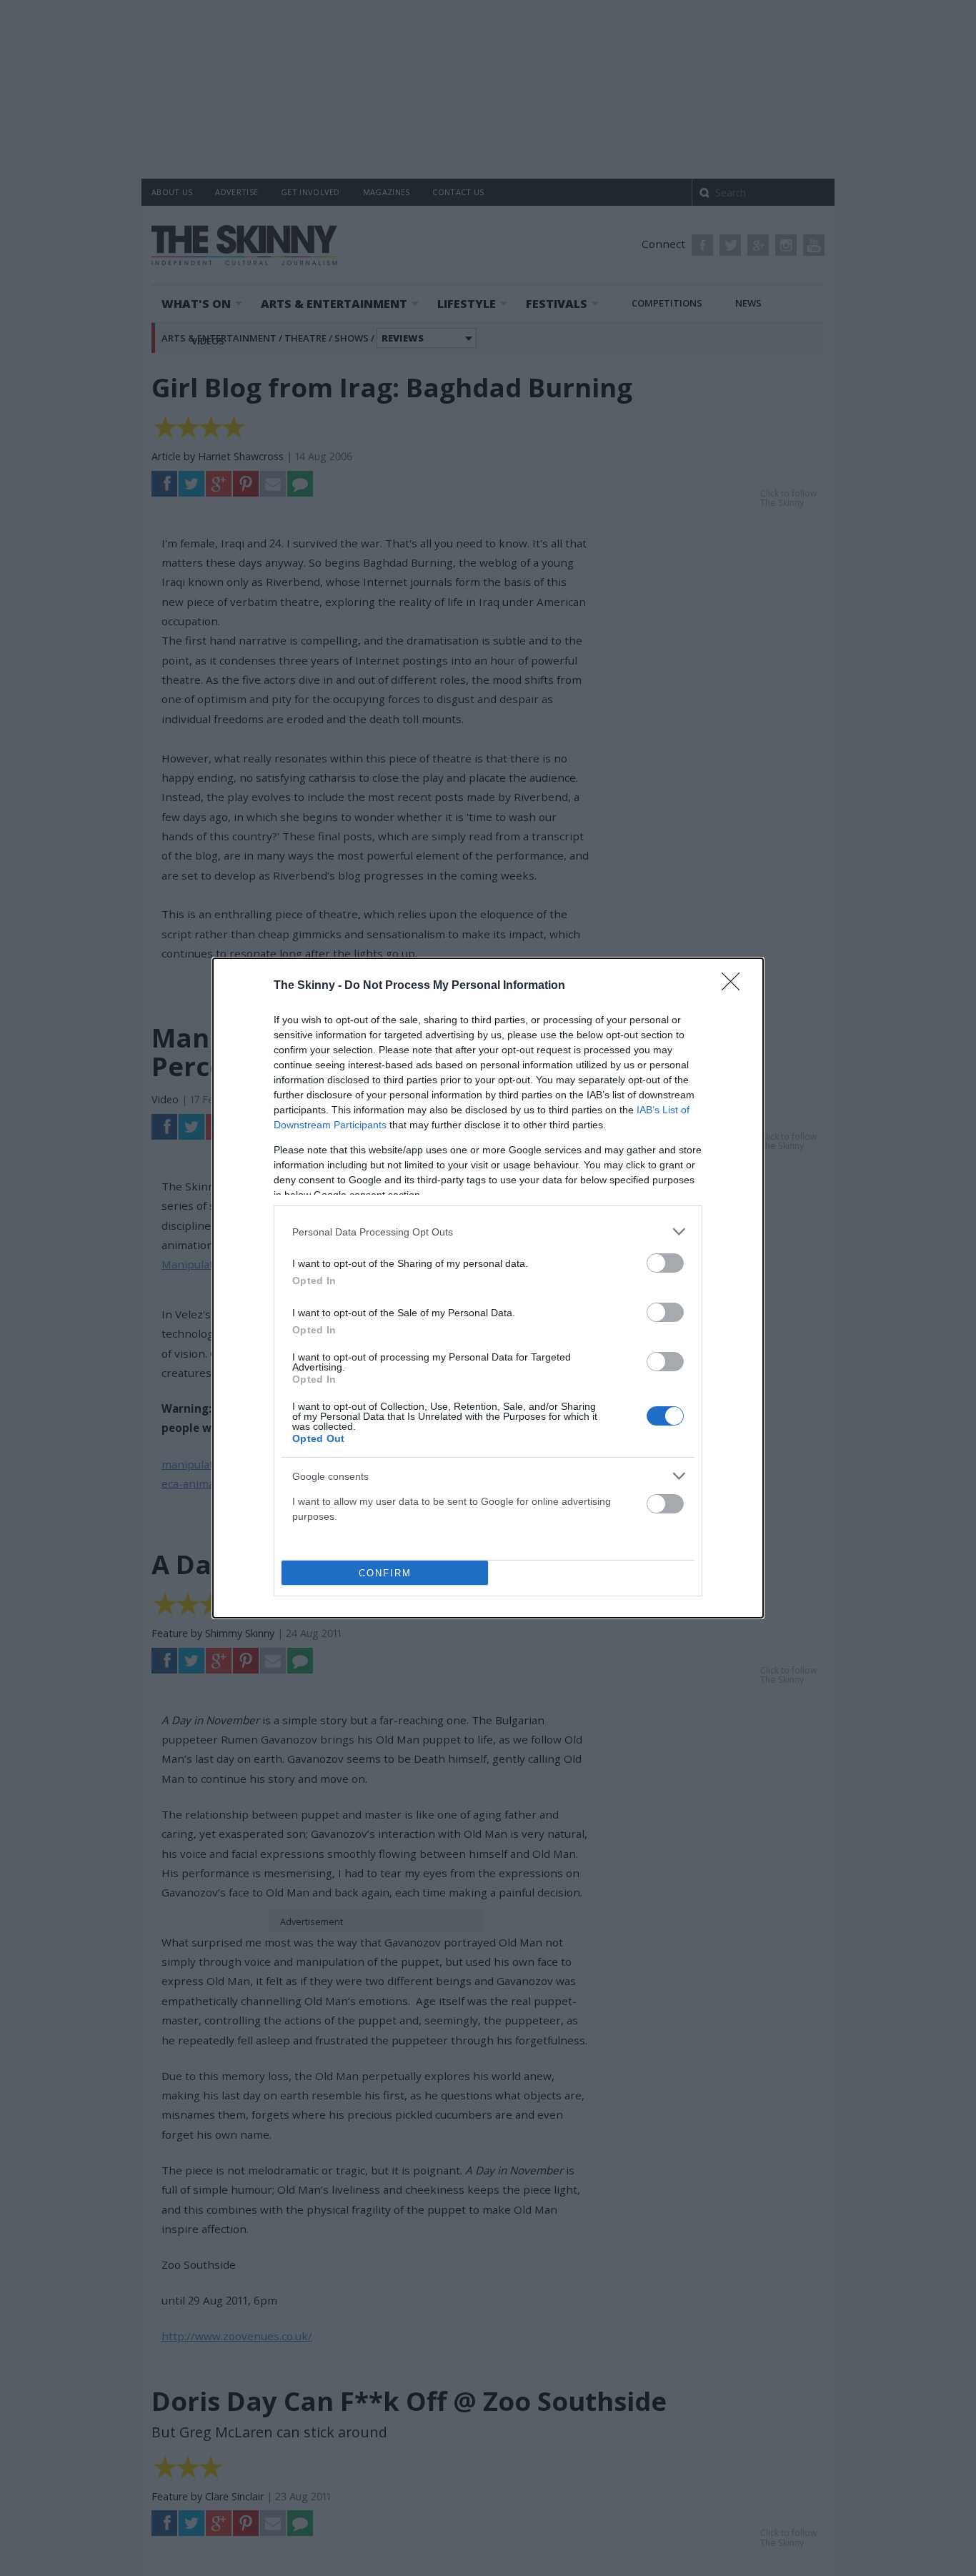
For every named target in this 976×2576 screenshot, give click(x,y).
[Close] (735, 986)
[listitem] (488, 1232)
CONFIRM (385, 1573)
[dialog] (488, 1288)
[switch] (665, 1263)
